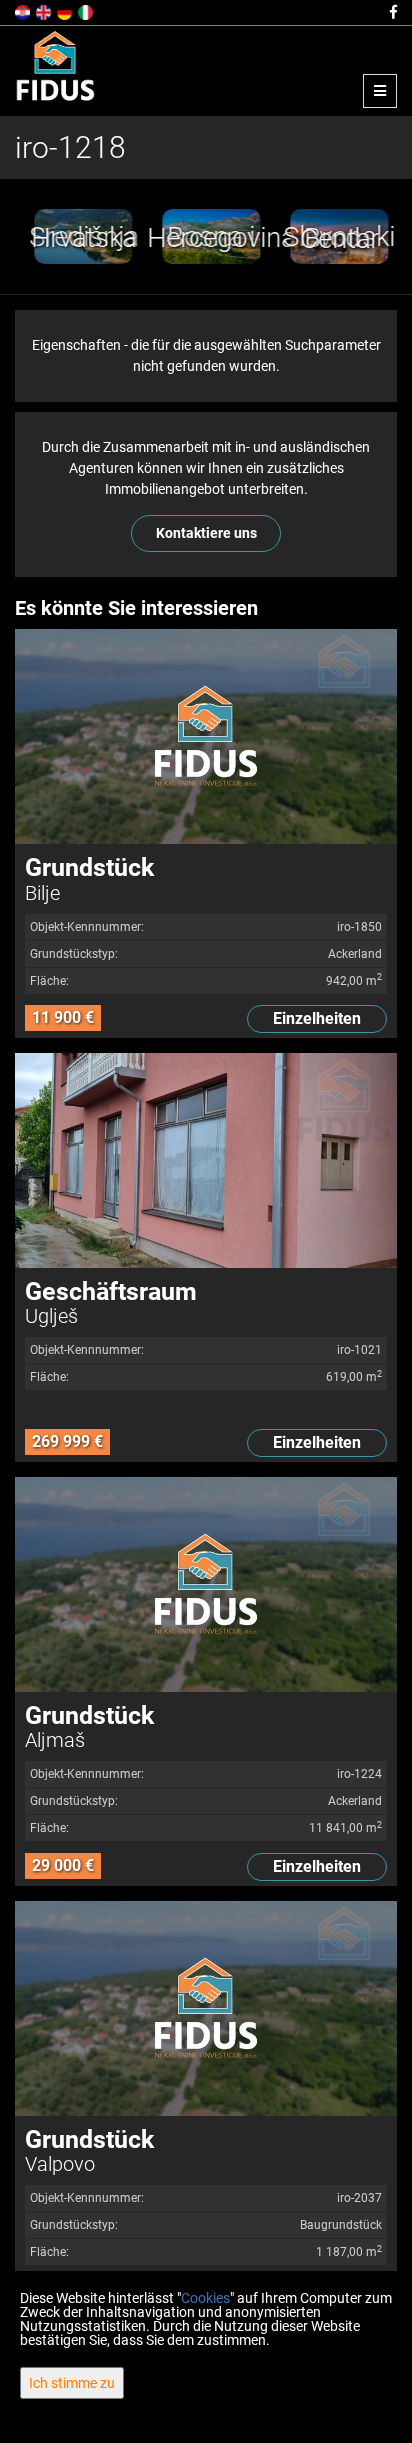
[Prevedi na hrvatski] (24, 11)
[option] (79, 236)
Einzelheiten (317, 1018)
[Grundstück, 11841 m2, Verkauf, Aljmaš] (206, 1584)
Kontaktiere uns (206, 533)
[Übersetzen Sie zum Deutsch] (66, 11)
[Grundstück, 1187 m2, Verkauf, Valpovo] (206, 2008)
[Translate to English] (45, 11)
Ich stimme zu (72, 2383)
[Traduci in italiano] (87, 11)
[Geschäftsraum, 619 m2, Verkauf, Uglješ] (206, 1160)
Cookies (205, 2298)
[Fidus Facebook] (392, 12)
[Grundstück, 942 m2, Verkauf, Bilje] (206, 736)
